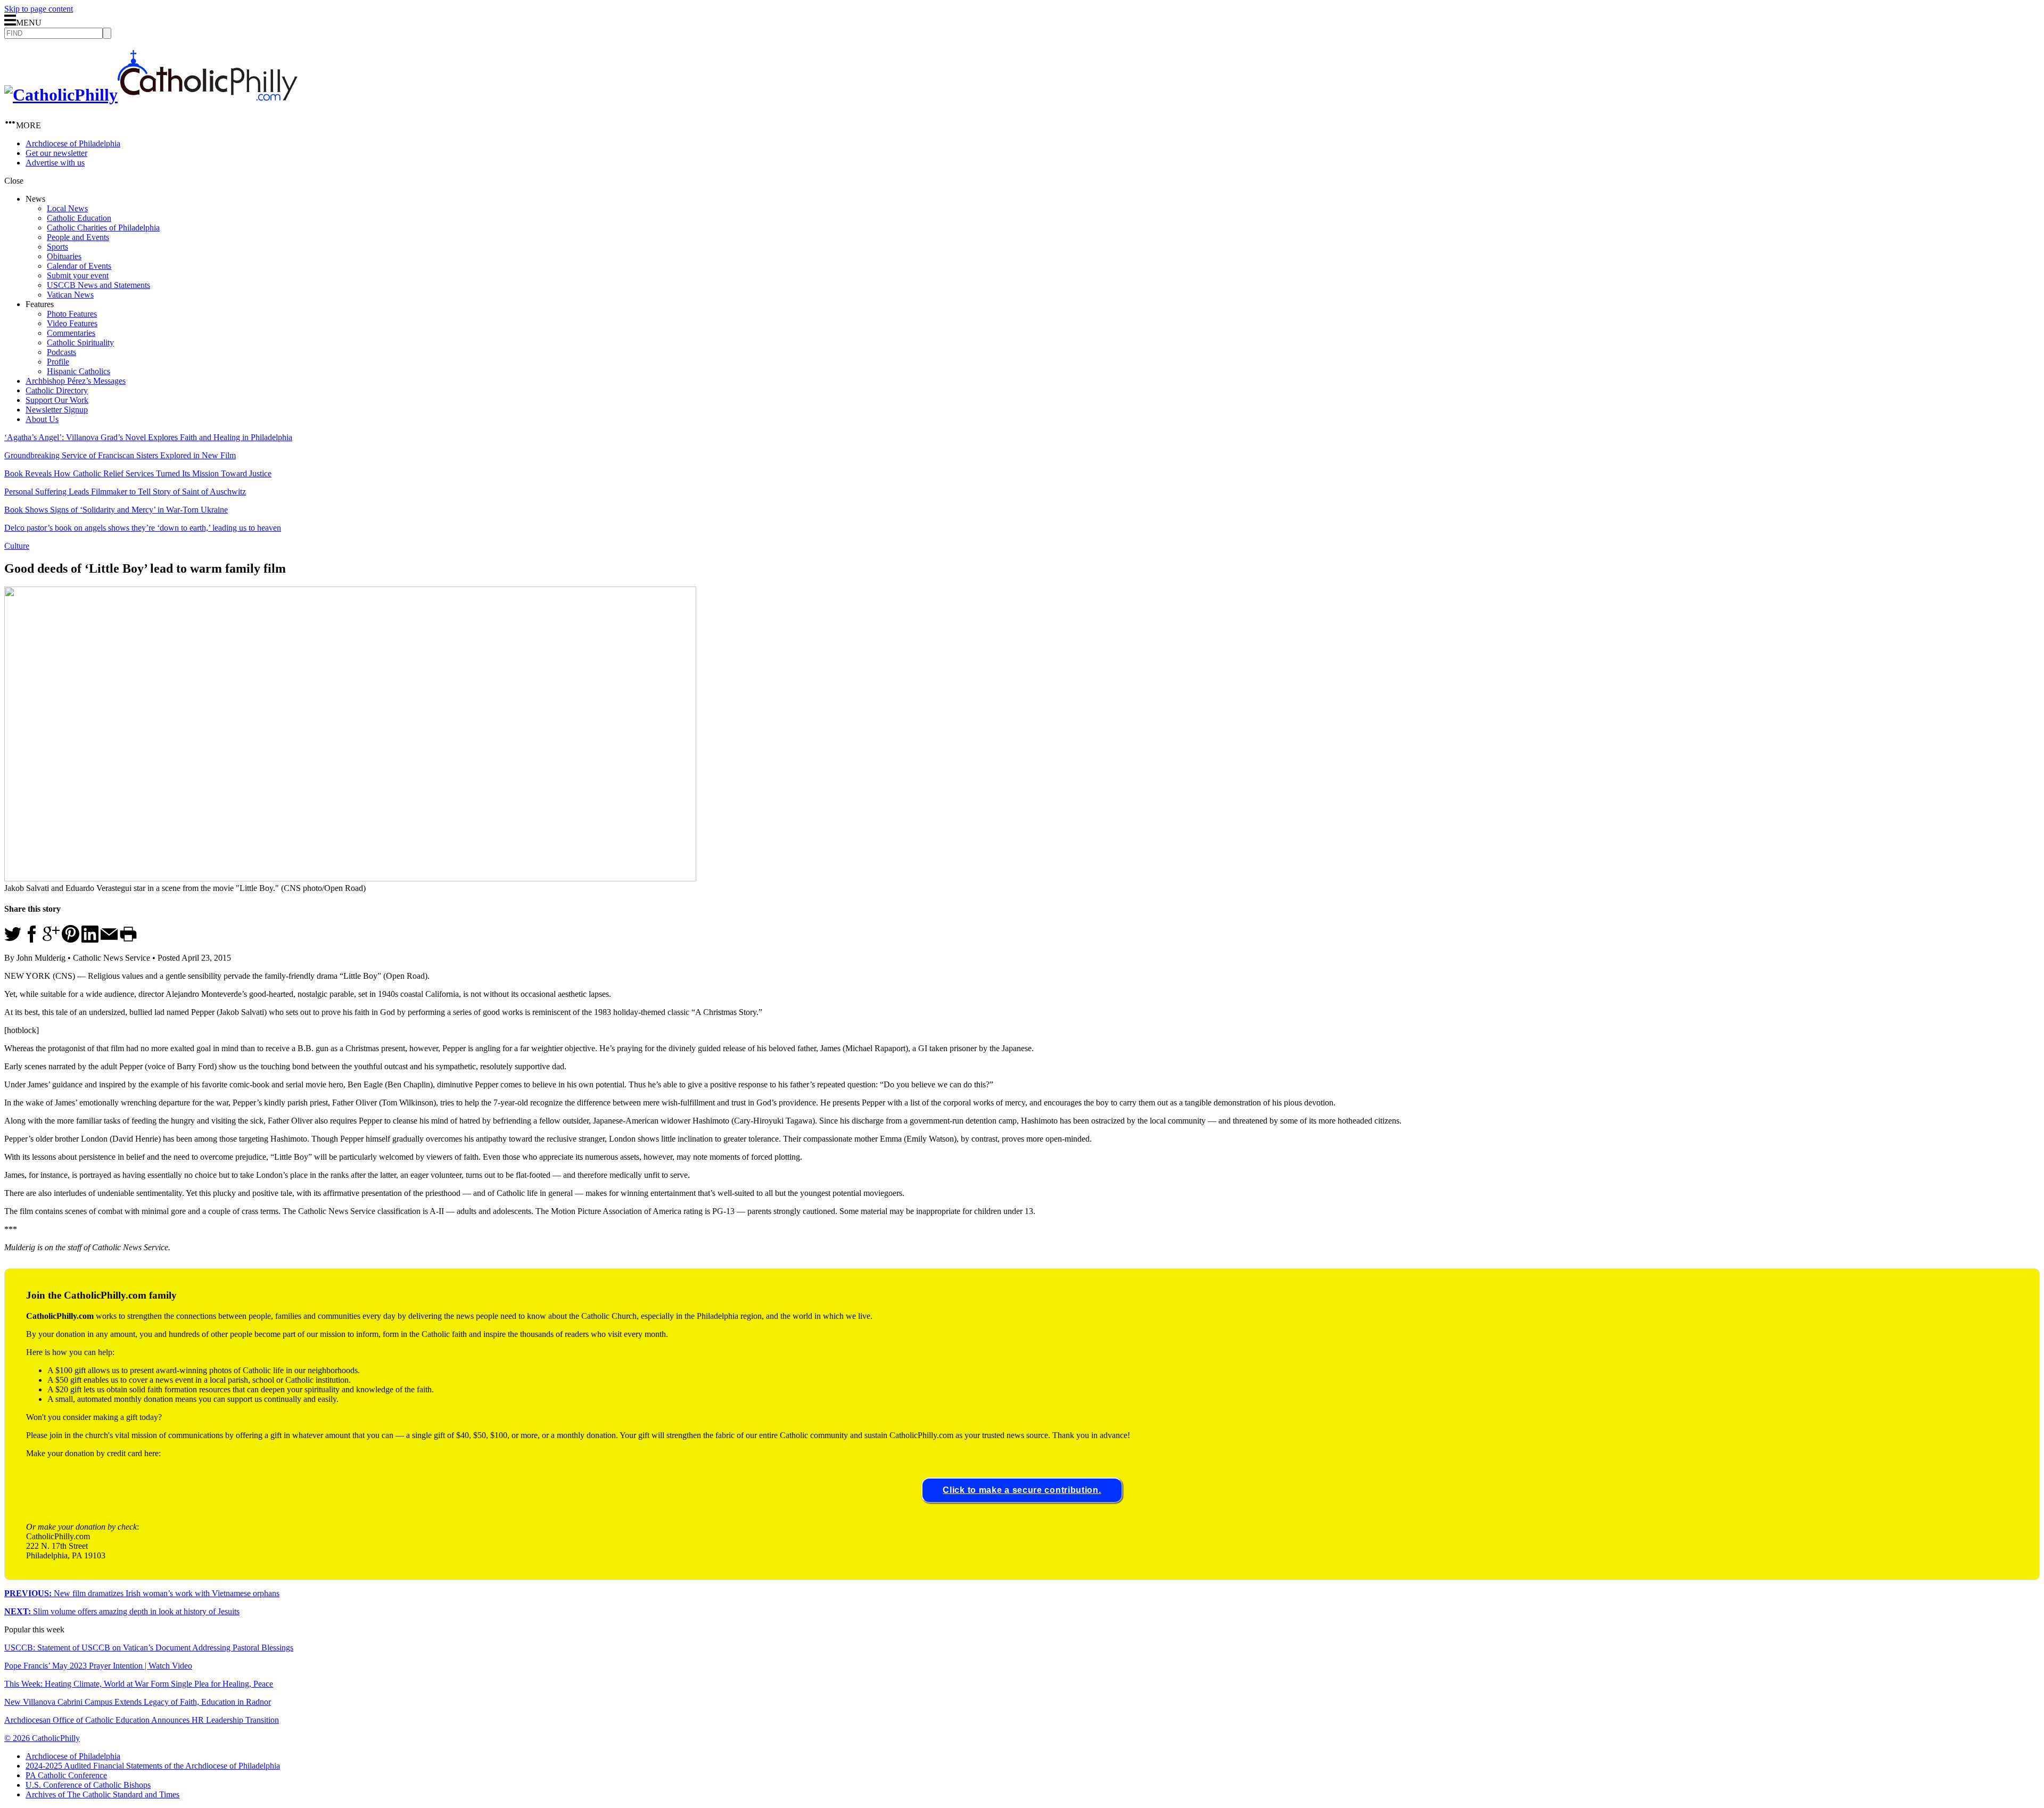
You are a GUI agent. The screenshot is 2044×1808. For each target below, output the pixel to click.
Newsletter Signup (57, 410)
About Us (42, 419)
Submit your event (78, 275)
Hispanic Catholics (79, 371)
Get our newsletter (56, 153)
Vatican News (70, 295)
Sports (57, 247)
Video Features (72, 323)
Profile (58, 362)
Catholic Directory (57, 390)
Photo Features (72, 314)
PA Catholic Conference (66, 1775)
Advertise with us (55, 163)
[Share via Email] (109, 940)
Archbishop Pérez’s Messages (76, 381)
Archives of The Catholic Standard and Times (102, 1794)
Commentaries (71, 333)
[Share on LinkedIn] (90, 940)
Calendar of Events (79, 266)
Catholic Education (79, 218)
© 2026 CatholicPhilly (42, 1738)
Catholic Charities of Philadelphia (103, 228)
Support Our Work (57, 400)
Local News (67, 208)
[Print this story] (128, 940)
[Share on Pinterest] (71, 940)
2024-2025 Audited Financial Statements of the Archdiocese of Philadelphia (153, 1766)
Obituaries (64, 256)
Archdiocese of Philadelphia (73, 143)
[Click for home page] (151, 95)
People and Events (78, 237)
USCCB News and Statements (98, 285)
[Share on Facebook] (32, 940)
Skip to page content (39, 9)
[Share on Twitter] (13, 940)
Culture (17, 546)
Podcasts (61, 352)
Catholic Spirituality (80, 342)
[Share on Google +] (51, 940)
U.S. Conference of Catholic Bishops (88, 1785)
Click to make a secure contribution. (1022, 1490)
